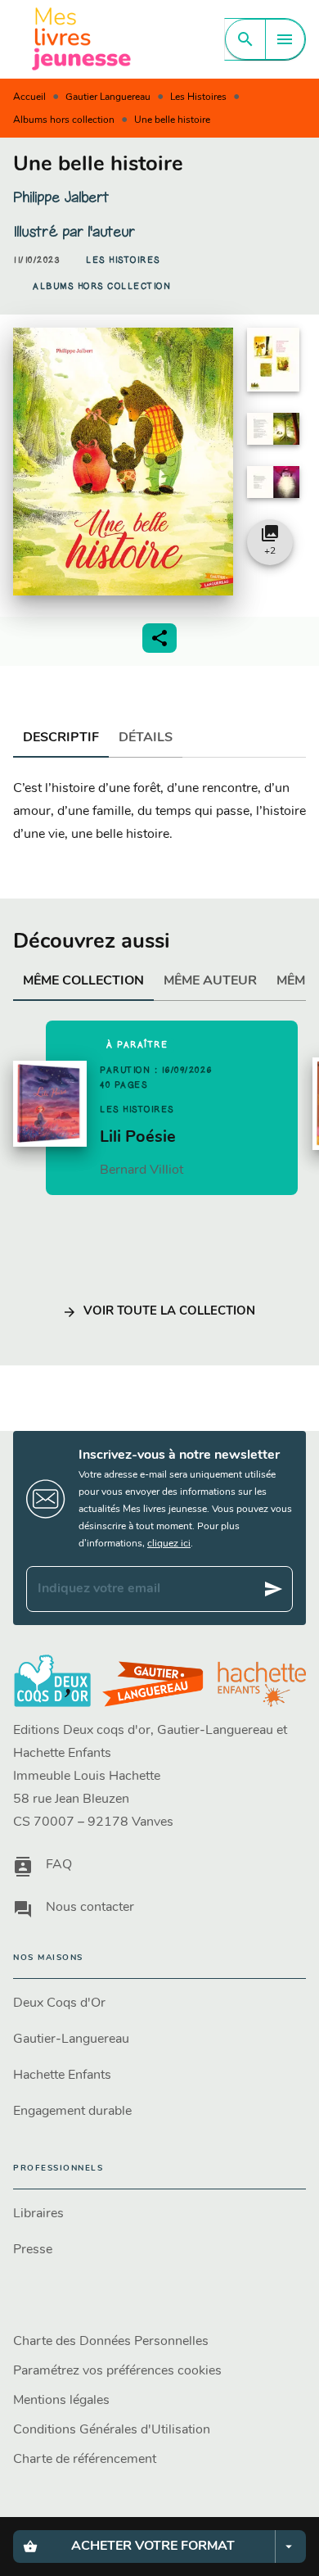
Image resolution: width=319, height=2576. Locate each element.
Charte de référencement (85, 2460)
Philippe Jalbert (61, 197)
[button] (123, 260)
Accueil (29, 97)
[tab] (61, 738)
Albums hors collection (64, 120)
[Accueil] (82, 39)
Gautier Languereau (108, 97)
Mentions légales (61, 2401)
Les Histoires (198, 97)
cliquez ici (169, 1544)
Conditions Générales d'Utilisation (112, 2430)
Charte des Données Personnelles (111, 2342)
